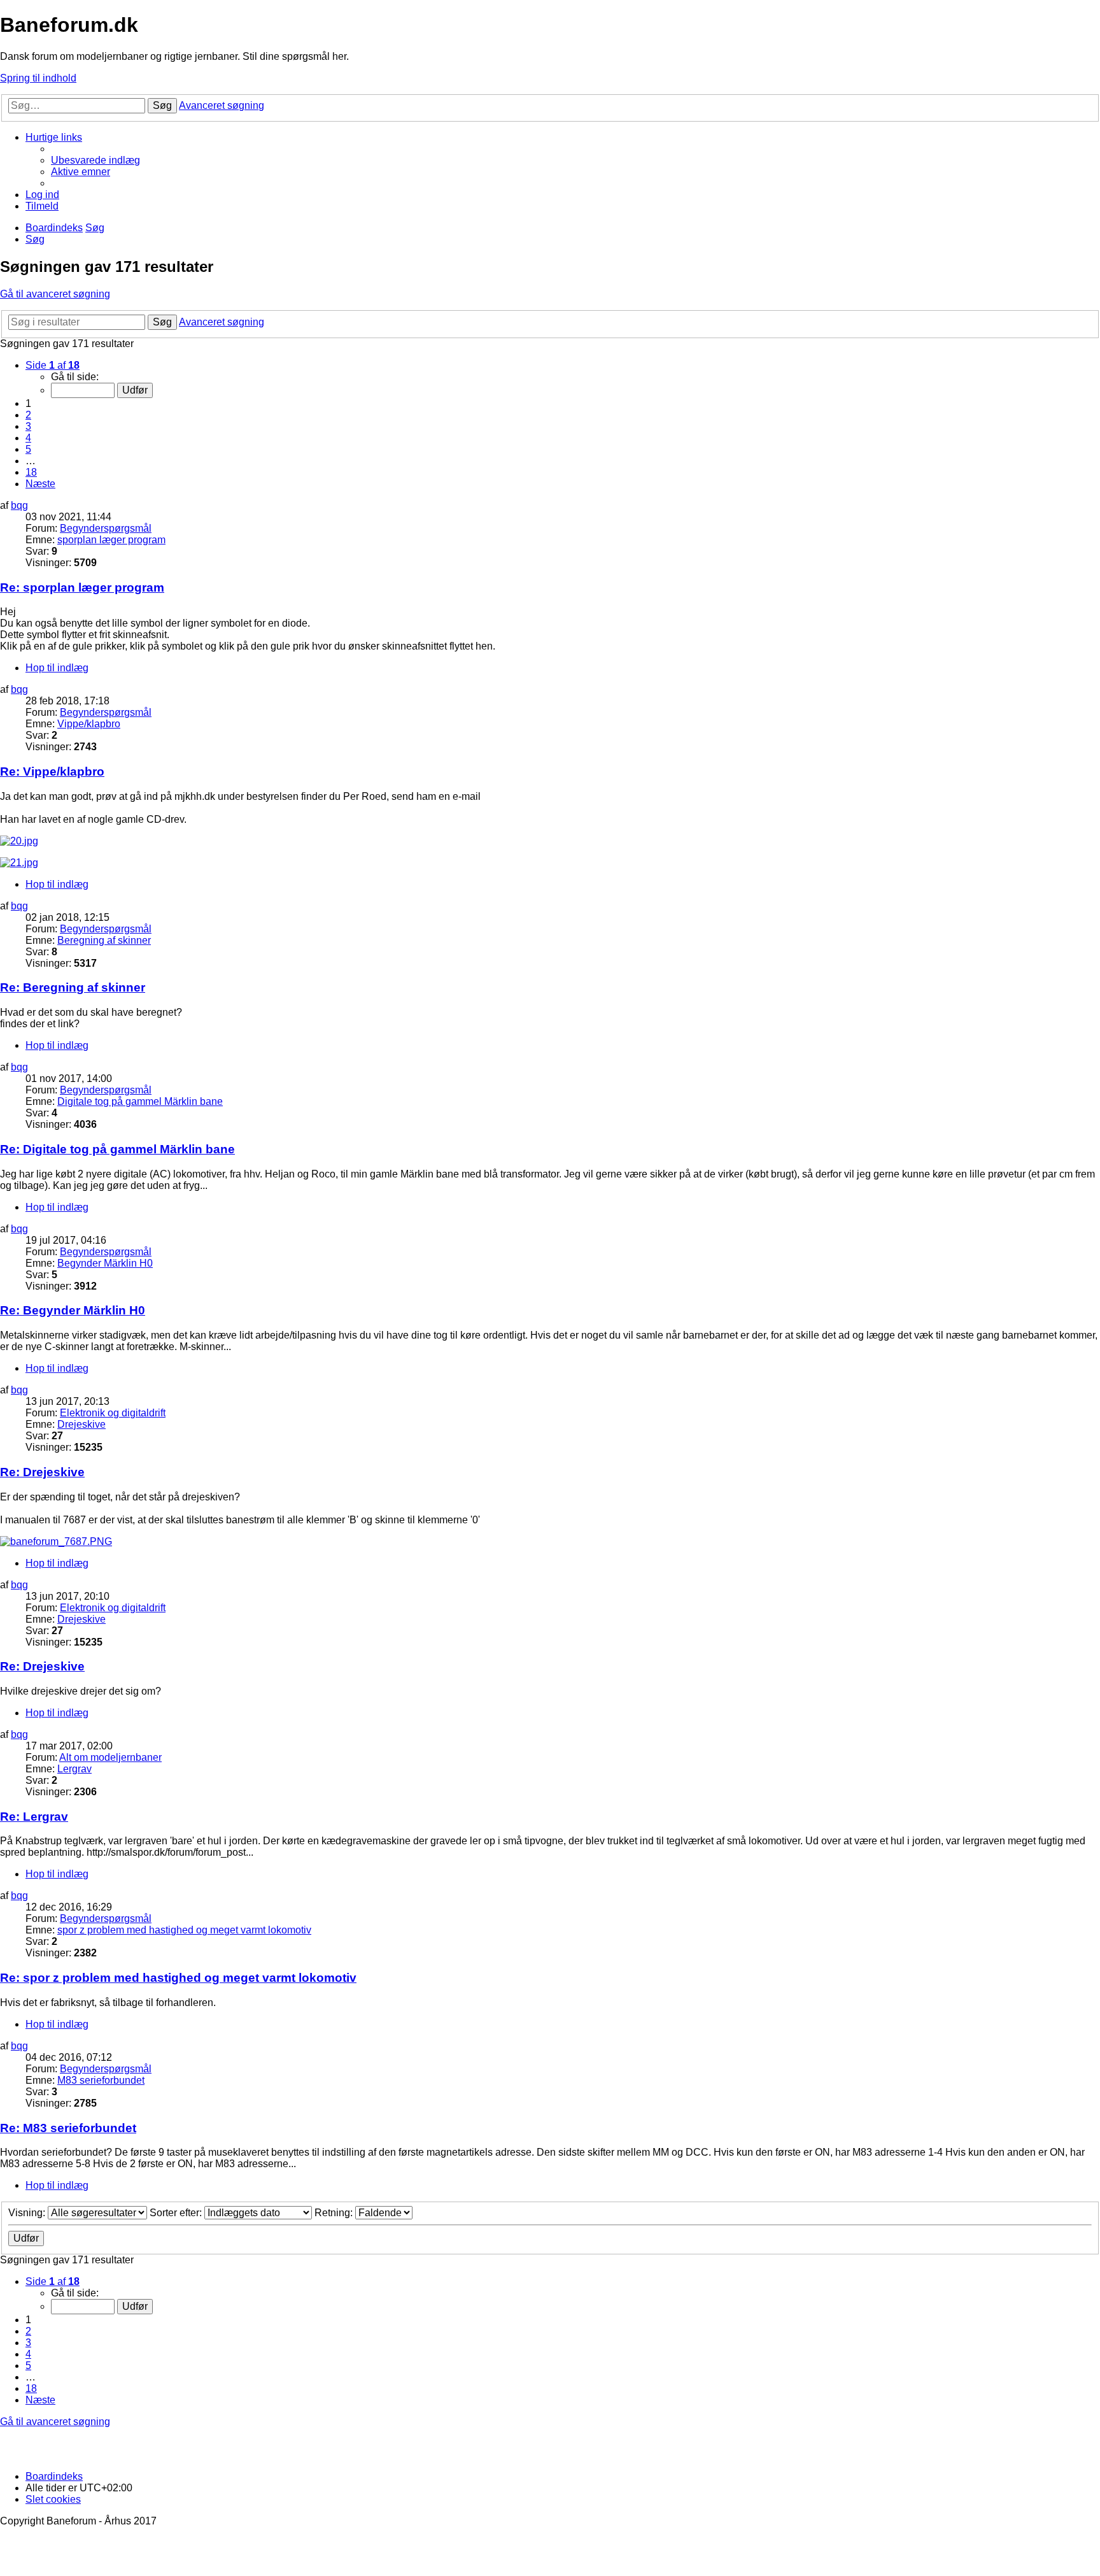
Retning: (335, 2213)
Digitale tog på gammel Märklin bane (140, 1101)
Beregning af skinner (104, 940)
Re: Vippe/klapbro (52, 772)
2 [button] (28, 415)
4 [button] (28, 438)
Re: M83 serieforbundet (68, 2128)
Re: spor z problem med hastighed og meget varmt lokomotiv (178, 1978)
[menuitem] (95, 160)
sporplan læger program (111, 540)
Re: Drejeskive (42, 1472)
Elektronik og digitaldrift (113, 1413)
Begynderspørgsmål (106, 528)
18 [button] (31, 472)
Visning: (28, 2213)
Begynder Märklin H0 (105, 1263)
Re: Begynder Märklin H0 (73, 1310)
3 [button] (28, 426)
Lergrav (74, 1769)
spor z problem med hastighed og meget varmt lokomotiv (184, 1930)
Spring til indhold (38, 78)
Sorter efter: (177, 2213)
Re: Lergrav (34, 1817)
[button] (53, 365)
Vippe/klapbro (89, 724)
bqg (19, 505)
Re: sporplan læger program (82, 587)
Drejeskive (81, 1424)
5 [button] (28, 449)
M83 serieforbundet (101, 2080)
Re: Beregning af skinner (73, 987)
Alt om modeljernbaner (110, 1757)
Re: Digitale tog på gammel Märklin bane (117, 1149)
